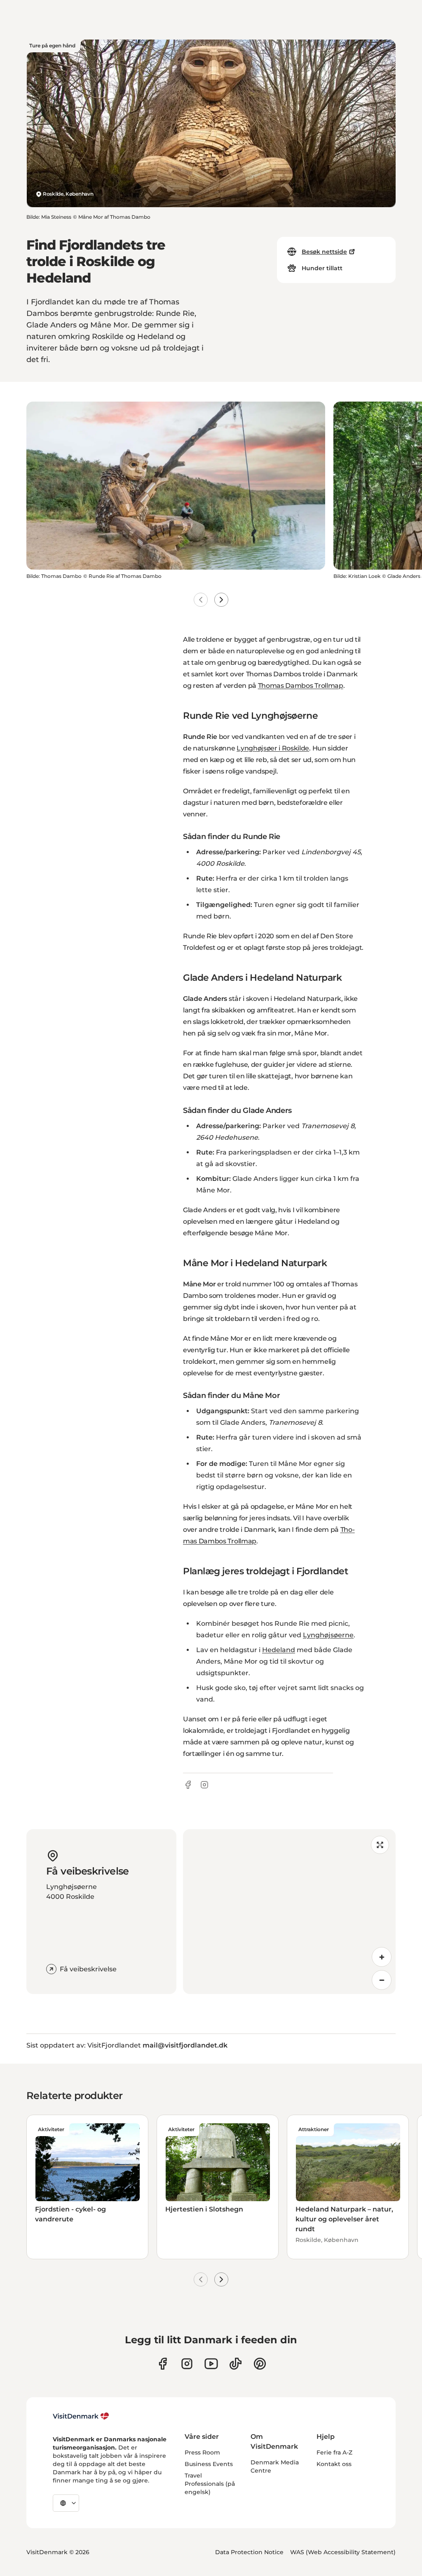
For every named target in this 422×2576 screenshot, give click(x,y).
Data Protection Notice (249, 2552)
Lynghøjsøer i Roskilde (273, 748)
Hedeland (279, 1650)
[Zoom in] (382, 1957)
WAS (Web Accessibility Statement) (343, 2552)
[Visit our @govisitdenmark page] (236, 2364)
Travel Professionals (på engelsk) (210, 2484)
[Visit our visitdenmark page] (211, 2364)
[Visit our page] (187, 2364)
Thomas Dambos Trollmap (301, 686)
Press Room (202, 2452)
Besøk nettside (324, 252)
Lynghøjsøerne (328, 1635)
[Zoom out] (382, 1980)
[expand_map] (380, 1845)
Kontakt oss (334, 2464)
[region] (289, 1912)
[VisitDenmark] (81, 2416)
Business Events (209, 2464)
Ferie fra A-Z (334, 2452)
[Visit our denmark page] (163, 2364)
